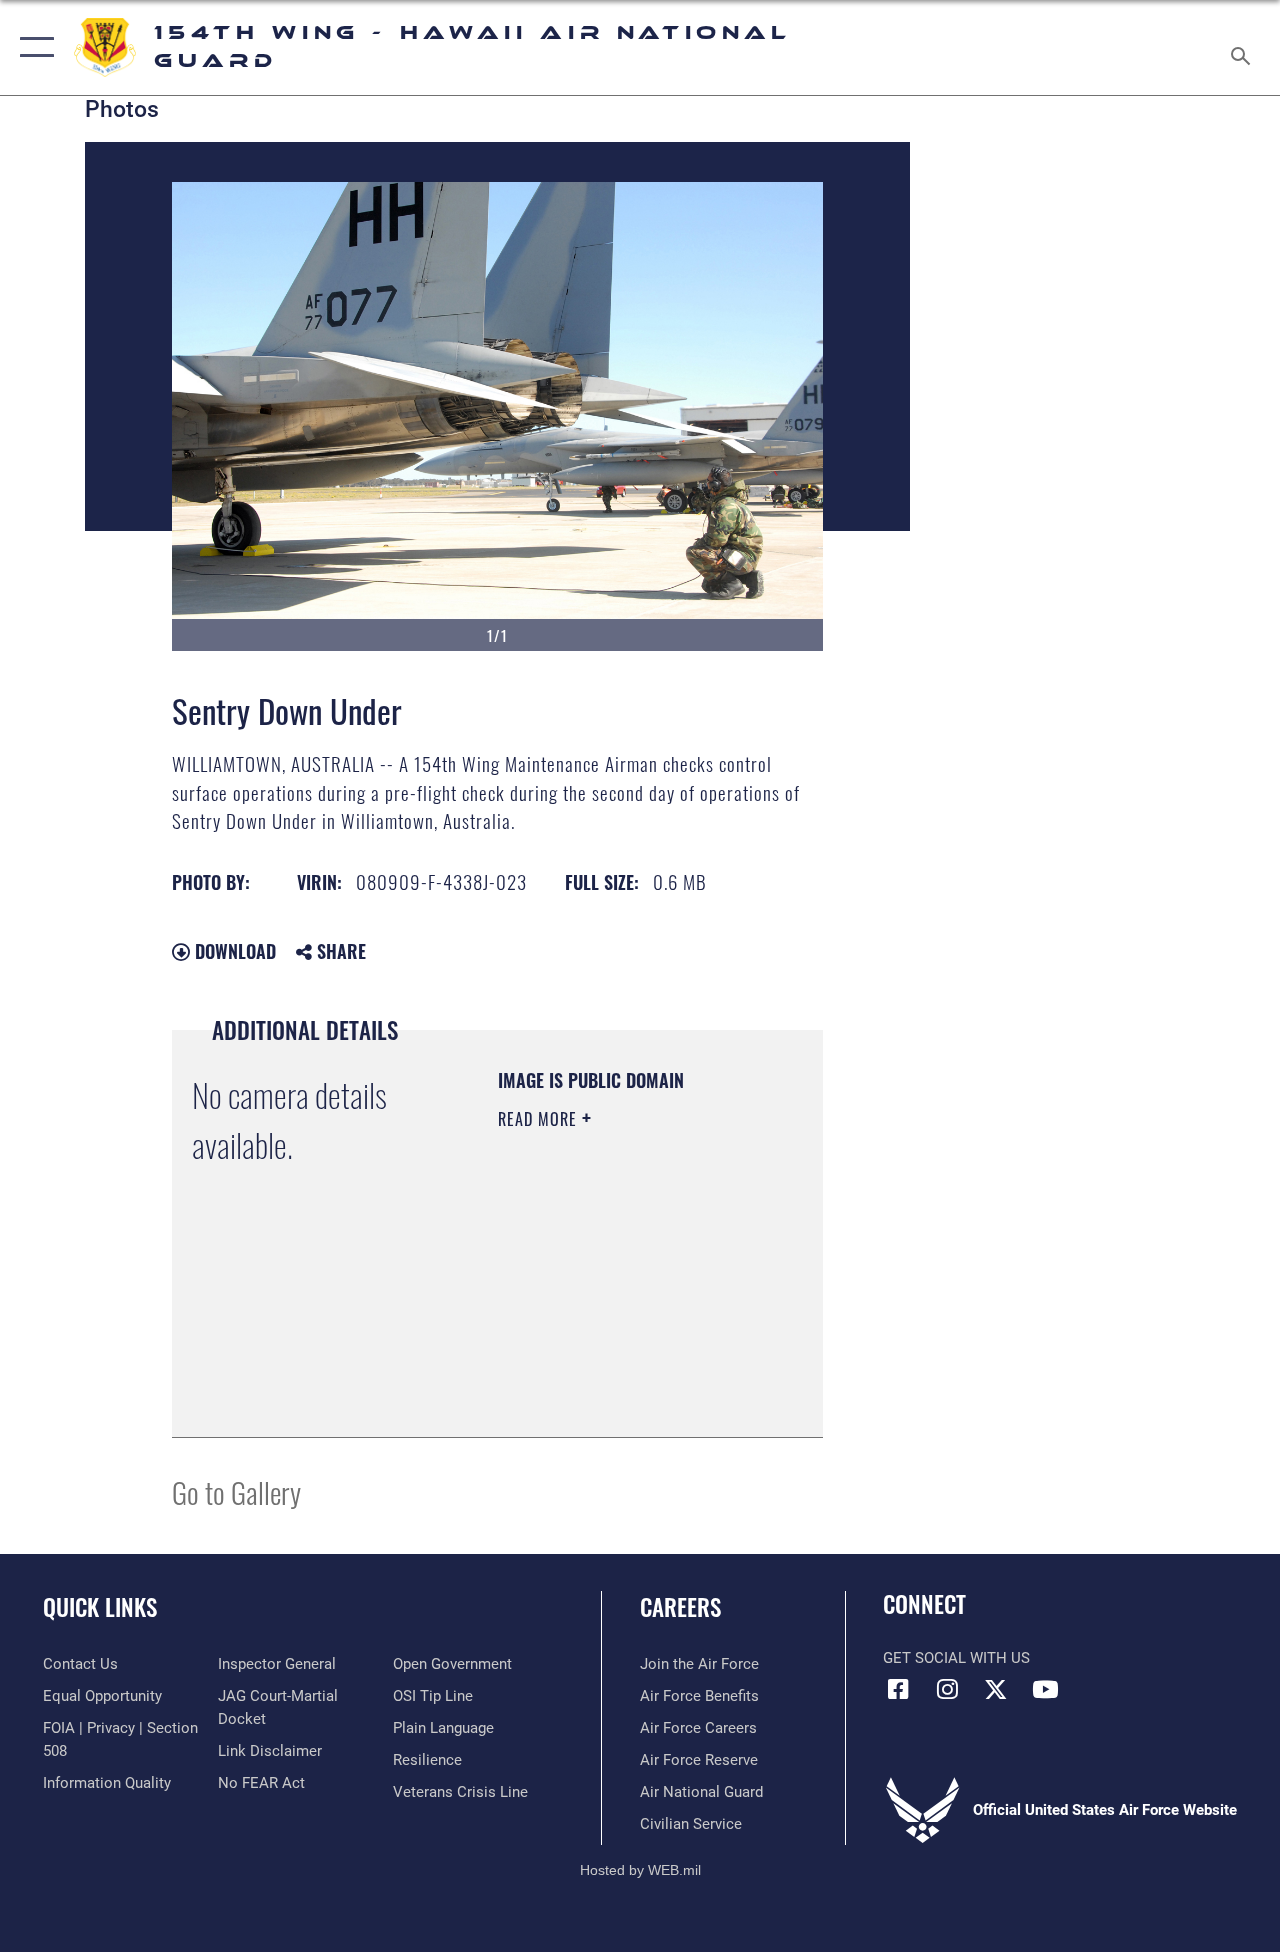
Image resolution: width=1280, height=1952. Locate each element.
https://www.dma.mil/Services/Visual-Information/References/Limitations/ (619, 1372)
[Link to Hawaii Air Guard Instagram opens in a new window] (947, 1689)
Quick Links (100, 1607)
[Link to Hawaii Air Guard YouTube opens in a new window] (1045, 1689)
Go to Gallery (236, 1491)
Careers (680, 1607)
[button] (32, 47)
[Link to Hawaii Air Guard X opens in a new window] (996, 1689)
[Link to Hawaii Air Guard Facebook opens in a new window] (898, 1689)
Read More (540, 1119)
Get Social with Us (956, 1658)
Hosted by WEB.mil (640, 1870)
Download (233, 951)
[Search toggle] (1244, 47)
